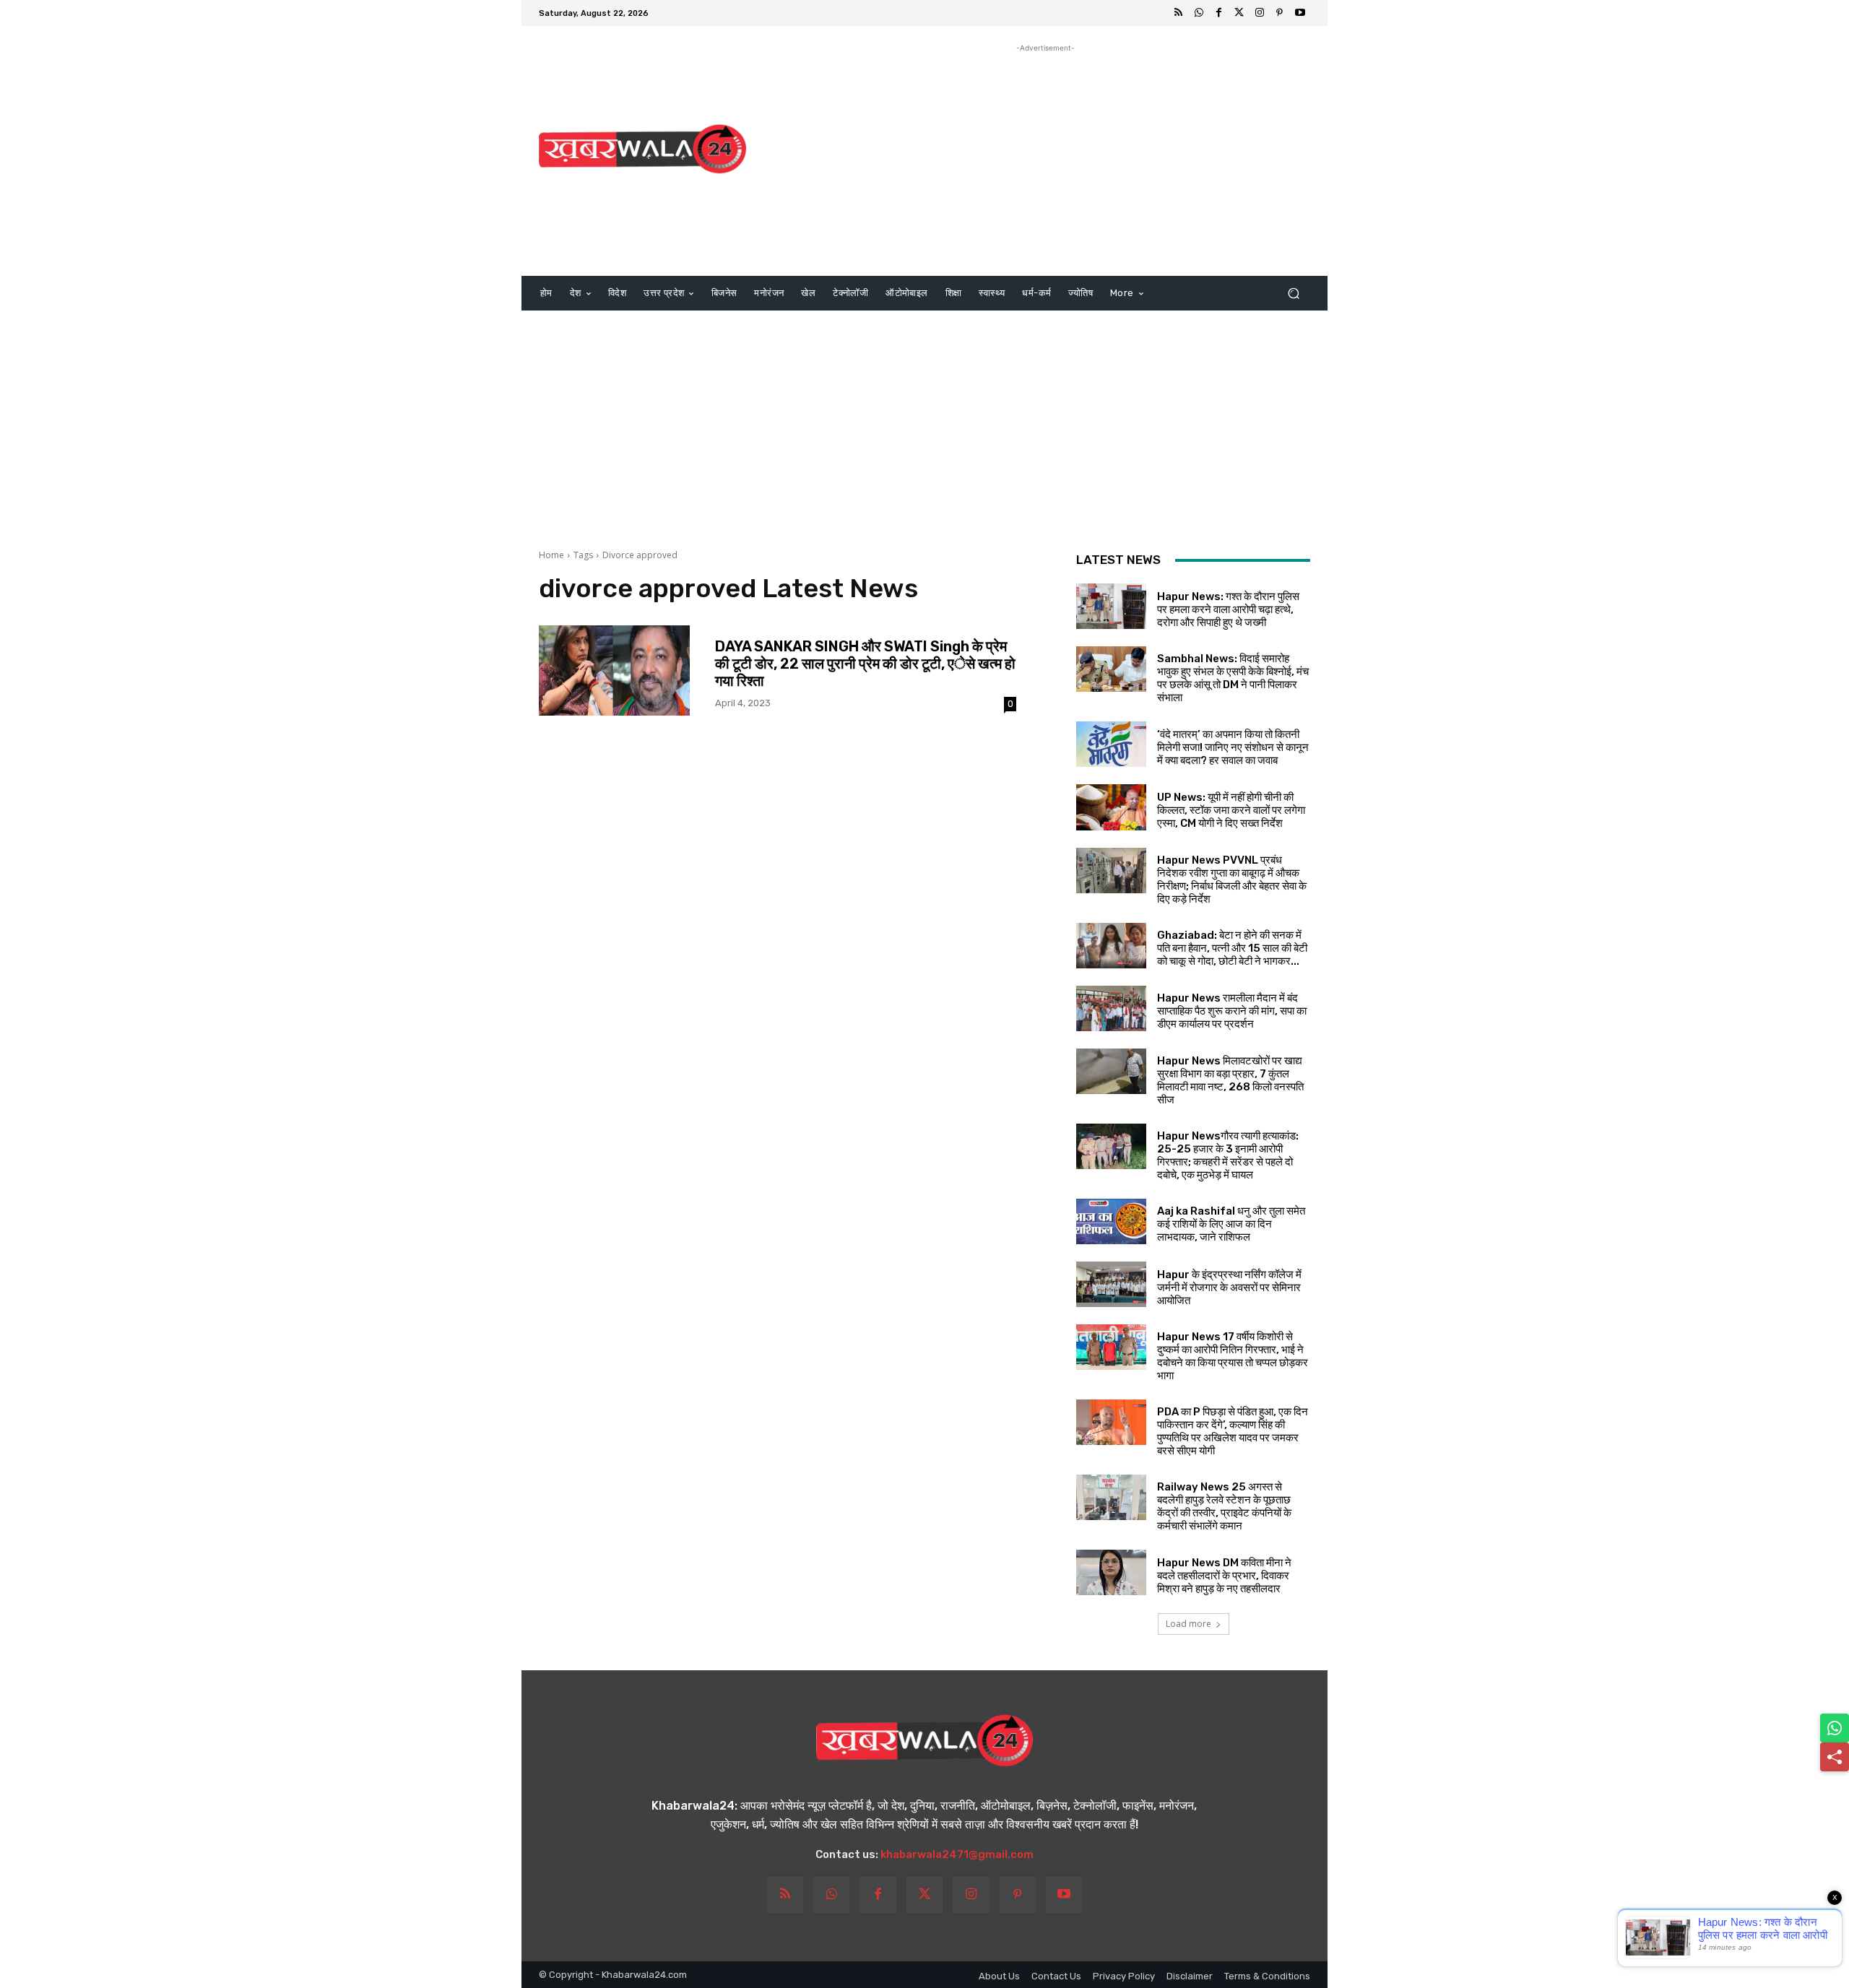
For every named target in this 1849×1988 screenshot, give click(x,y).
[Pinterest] (1280, 13)
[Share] (1835, 1757)
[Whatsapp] (1199, 13)
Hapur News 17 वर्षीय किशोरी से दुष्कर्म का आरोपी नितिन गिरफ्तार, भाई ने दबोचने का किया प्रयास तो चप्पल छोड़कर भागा (1233, 1356)
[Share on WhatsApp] (1835, 1728)
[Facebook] (1219, 13)
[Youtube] (1300, 13)
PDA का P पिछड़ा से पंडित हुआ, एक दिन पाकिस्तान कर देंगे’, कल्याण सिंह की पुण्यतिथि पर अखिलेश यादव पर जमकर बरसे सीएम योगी (1233, 1431)
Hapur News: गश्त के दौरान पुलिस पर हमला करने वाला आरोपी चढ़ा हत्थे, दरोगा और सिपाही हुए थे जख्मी (1228, 609)
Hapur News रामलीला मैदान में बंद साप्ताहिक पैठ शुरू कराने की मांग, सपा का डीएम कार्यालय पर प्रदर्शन (1232, 1011)
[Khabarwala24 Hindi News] (642, 149)
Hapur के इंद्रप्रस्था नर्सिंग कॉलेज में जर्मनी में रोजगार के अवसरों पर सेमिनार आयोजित (1229, 1288)
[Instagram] (1260, 13)
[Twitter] (1239, 13)
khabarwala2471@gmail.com (957, 1854)
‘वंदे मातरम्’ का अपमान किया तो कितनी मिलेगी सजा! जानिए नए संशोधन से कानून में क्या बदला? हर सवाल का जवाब (1233, 747)
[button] (1293, 294)
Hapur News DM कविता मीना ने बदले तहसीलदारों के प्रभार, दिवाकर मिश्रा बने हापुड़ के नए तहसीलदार (1224, 1576)
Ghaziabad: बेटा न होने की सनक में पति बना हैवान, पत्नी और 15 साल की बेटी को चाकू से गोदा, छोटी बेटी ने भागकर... (1232, 948)
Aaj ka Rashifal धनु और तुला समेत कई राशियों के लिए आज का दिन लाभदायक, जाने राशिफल (1231, 1224)
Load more (1188, 1624)
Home (551, 555)
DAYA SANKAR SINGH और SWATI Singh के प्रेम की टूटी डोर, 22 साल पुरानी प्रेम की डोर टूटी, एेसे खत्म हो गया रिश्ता (865, 664)
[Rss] (1179, 13)
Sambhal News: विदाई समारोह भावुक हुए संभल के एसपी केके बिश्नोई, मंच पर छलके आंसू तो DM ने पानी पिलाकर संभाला (1233, 678)
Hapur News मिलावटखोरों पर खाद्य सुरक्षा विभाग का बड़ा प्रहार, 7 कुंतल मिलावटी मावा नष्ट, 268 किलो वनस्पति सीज (1230, 1080)
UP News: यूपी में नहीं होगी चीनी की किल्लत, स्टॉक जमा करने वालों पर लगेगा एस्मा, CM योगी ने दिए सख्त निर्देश (1231, 810)
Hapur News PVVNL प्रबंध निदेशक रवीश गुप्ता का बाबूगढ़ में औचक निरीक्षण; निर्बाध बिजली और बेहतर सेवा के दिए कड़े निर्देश (1232, 880)
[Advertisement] (1045, 157)
